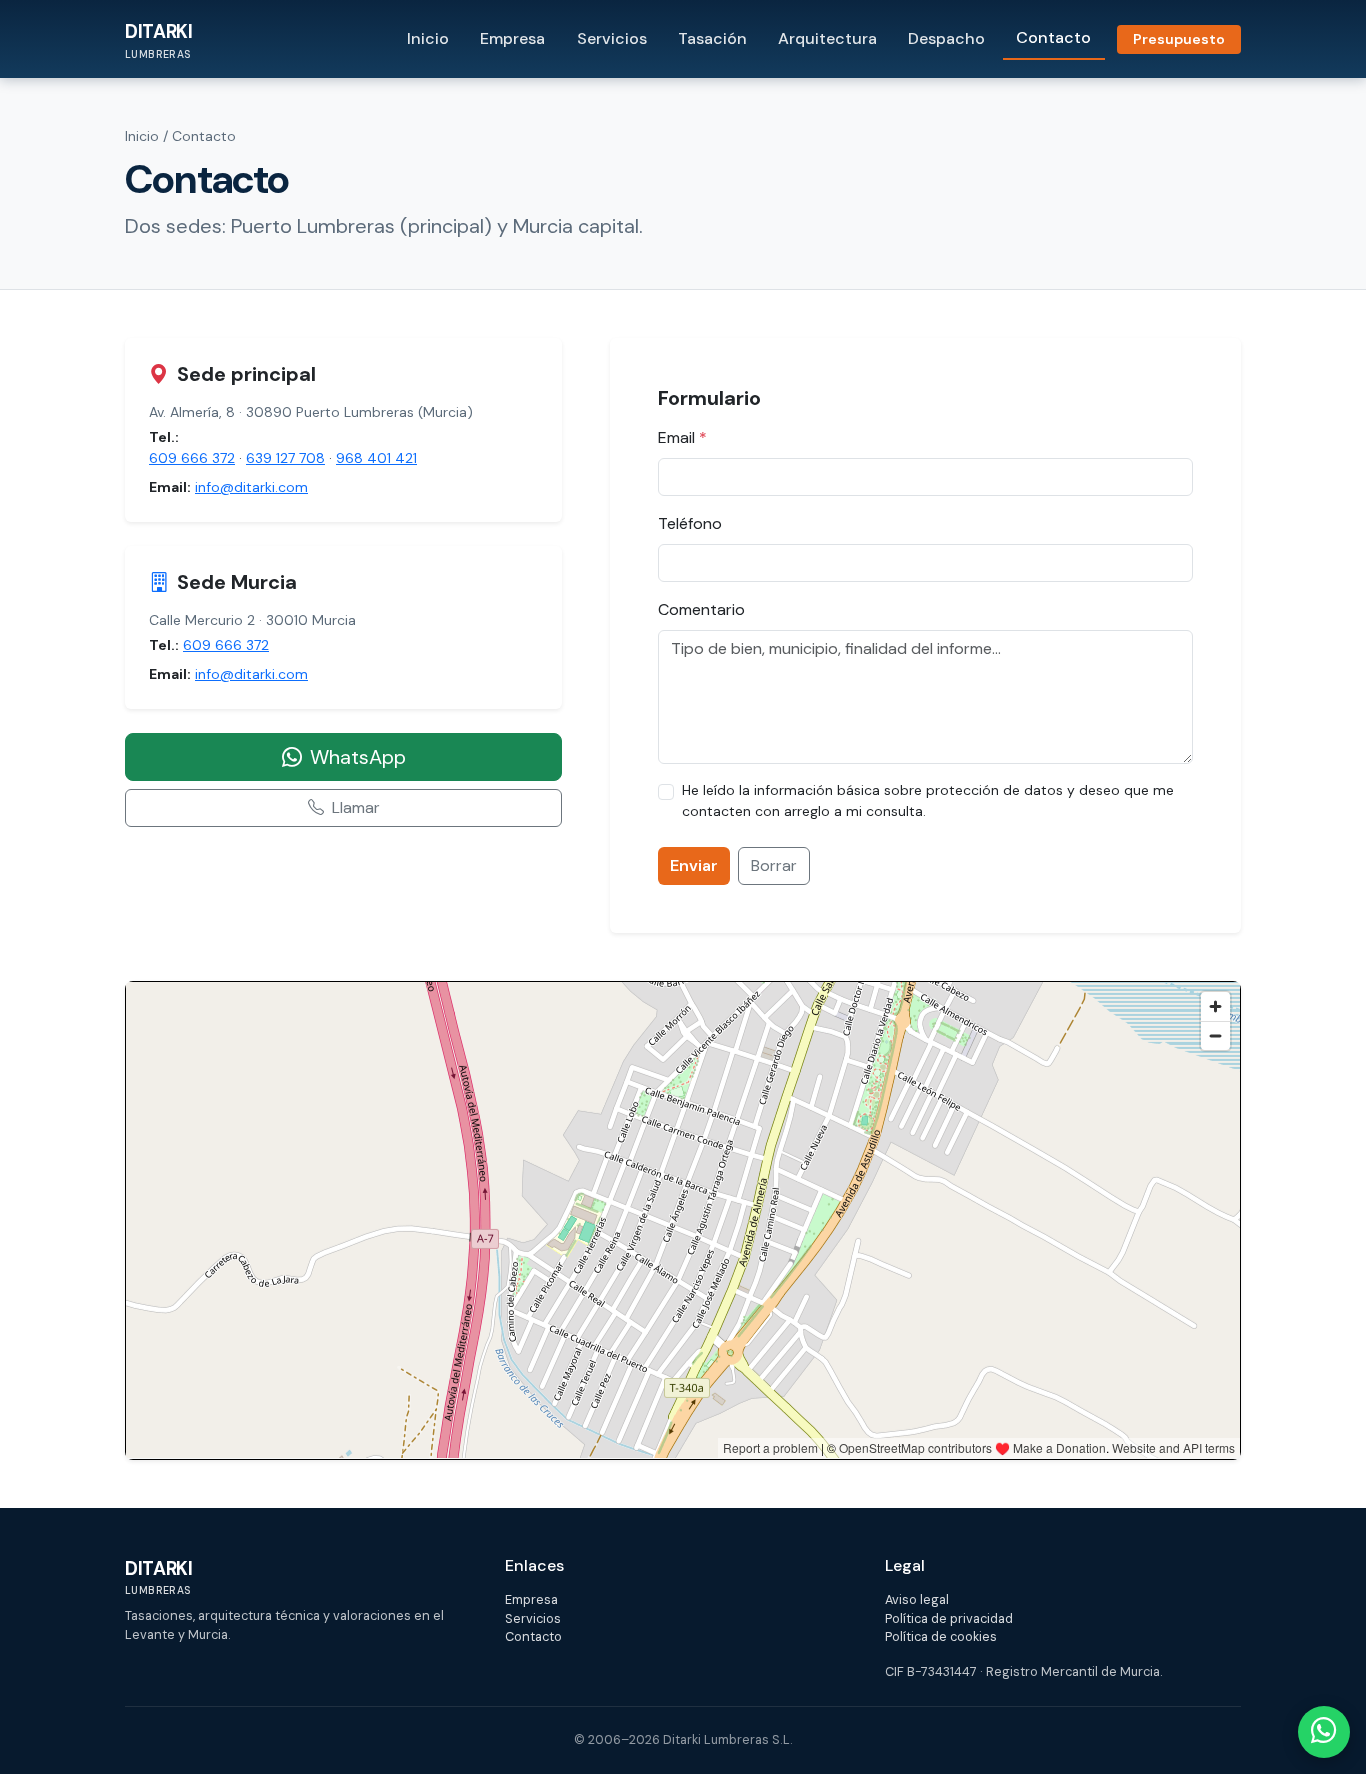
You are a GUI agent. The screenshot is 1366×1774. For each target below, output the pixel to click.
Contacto (1053, 37)
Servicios (612, 38)
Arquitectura (827, 38)
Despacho (946, 38)
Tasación (712, 38)
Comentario (701, 609)
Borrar (774, 865)
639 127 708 (285, 458)
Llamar (356, 807)
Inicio (428, 38)
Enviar (694, 865)
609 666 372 (192, 458)
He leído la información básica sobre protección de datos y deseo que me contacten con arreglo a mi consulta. (928, 800)
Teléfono (690, 523)
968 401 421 (376, 458)
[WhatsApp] (1324, 1732)
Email (682, 437)
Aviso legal (917, 1600)
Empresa (512, 38)
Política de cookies (941, 1637)
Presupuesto (1179, 39)
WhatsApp (358, 757)
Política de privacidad (949, 1619)
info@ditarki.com (251, 487)
